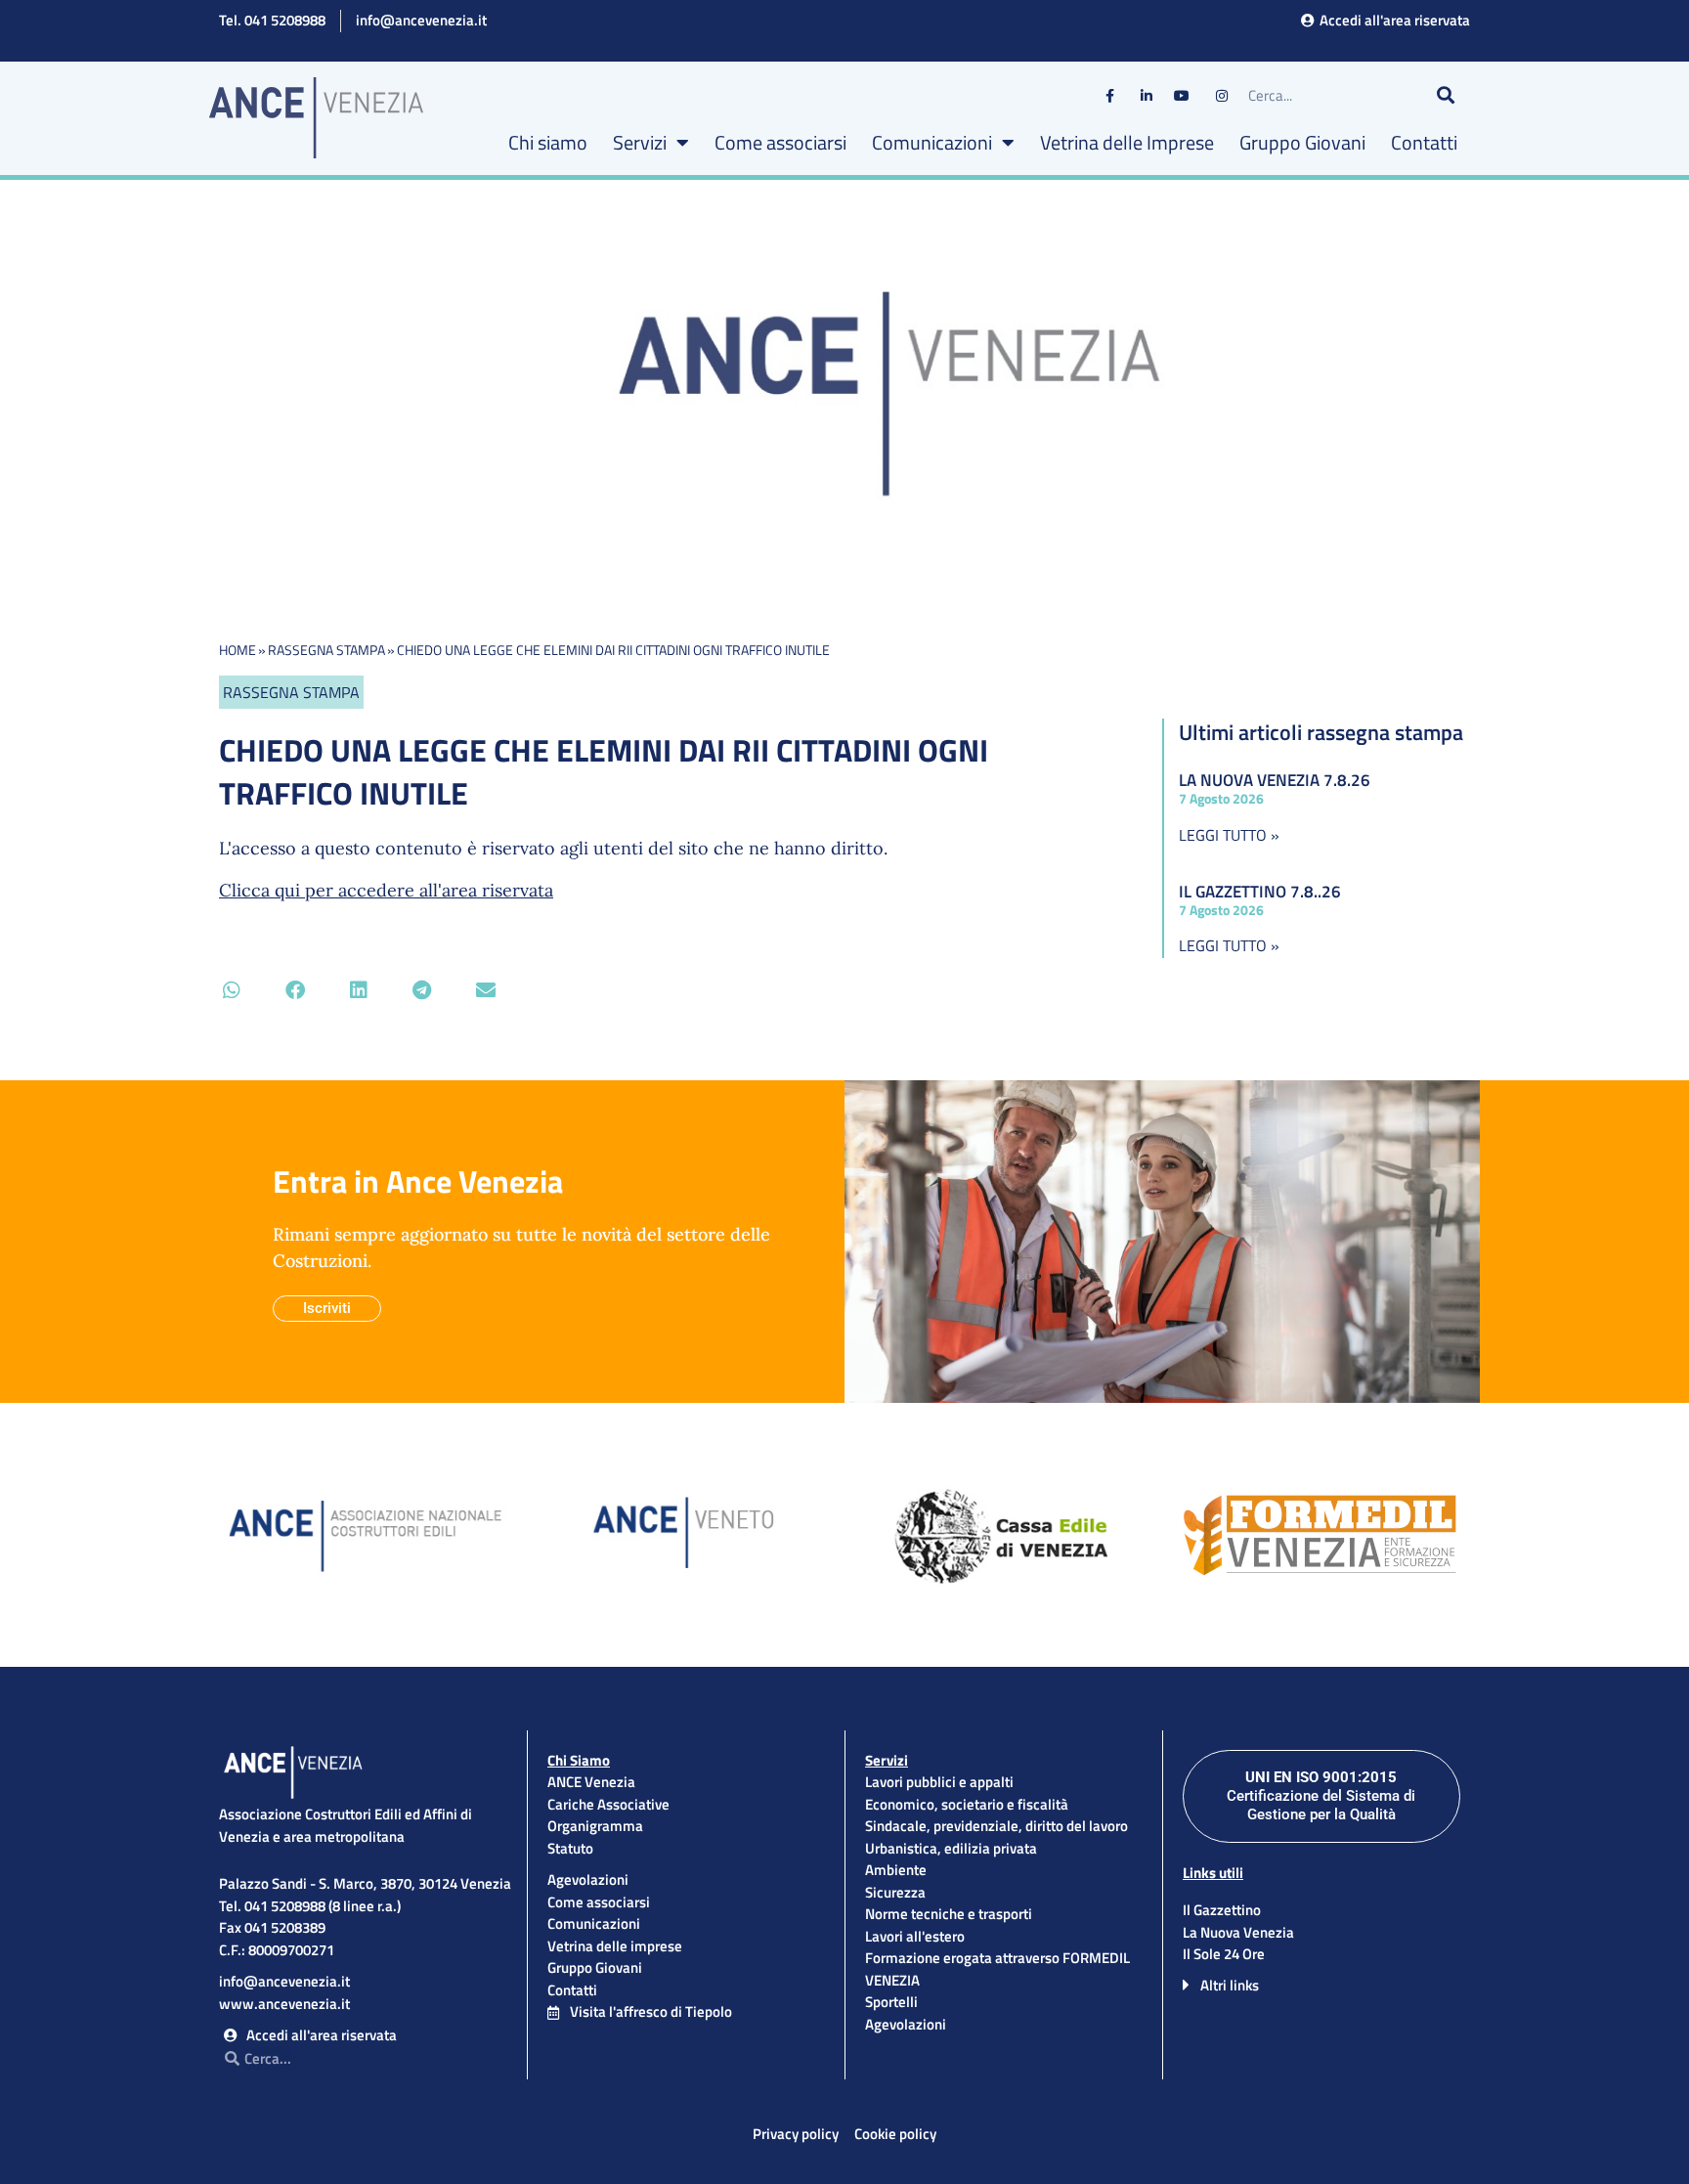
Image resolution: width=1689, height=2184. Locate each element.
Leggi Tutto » (1229, 835)
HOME (238, 650)
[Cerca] (1446, 96)
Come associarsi (780, 142)
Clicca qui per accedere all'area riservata (386, 890)
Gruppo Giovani (1302, 142)
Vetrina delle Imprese (1127, 142)
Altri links (1230, 1985)
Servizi (640, 142)
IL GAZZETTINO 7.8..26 (1260, 892)
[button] (231, 990)
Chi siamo (548, 142)
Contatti (1424, 142)
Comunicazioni (932, 142)
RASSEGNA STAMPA (326, 650)
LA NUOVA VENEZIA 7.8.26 (1275, 780)
